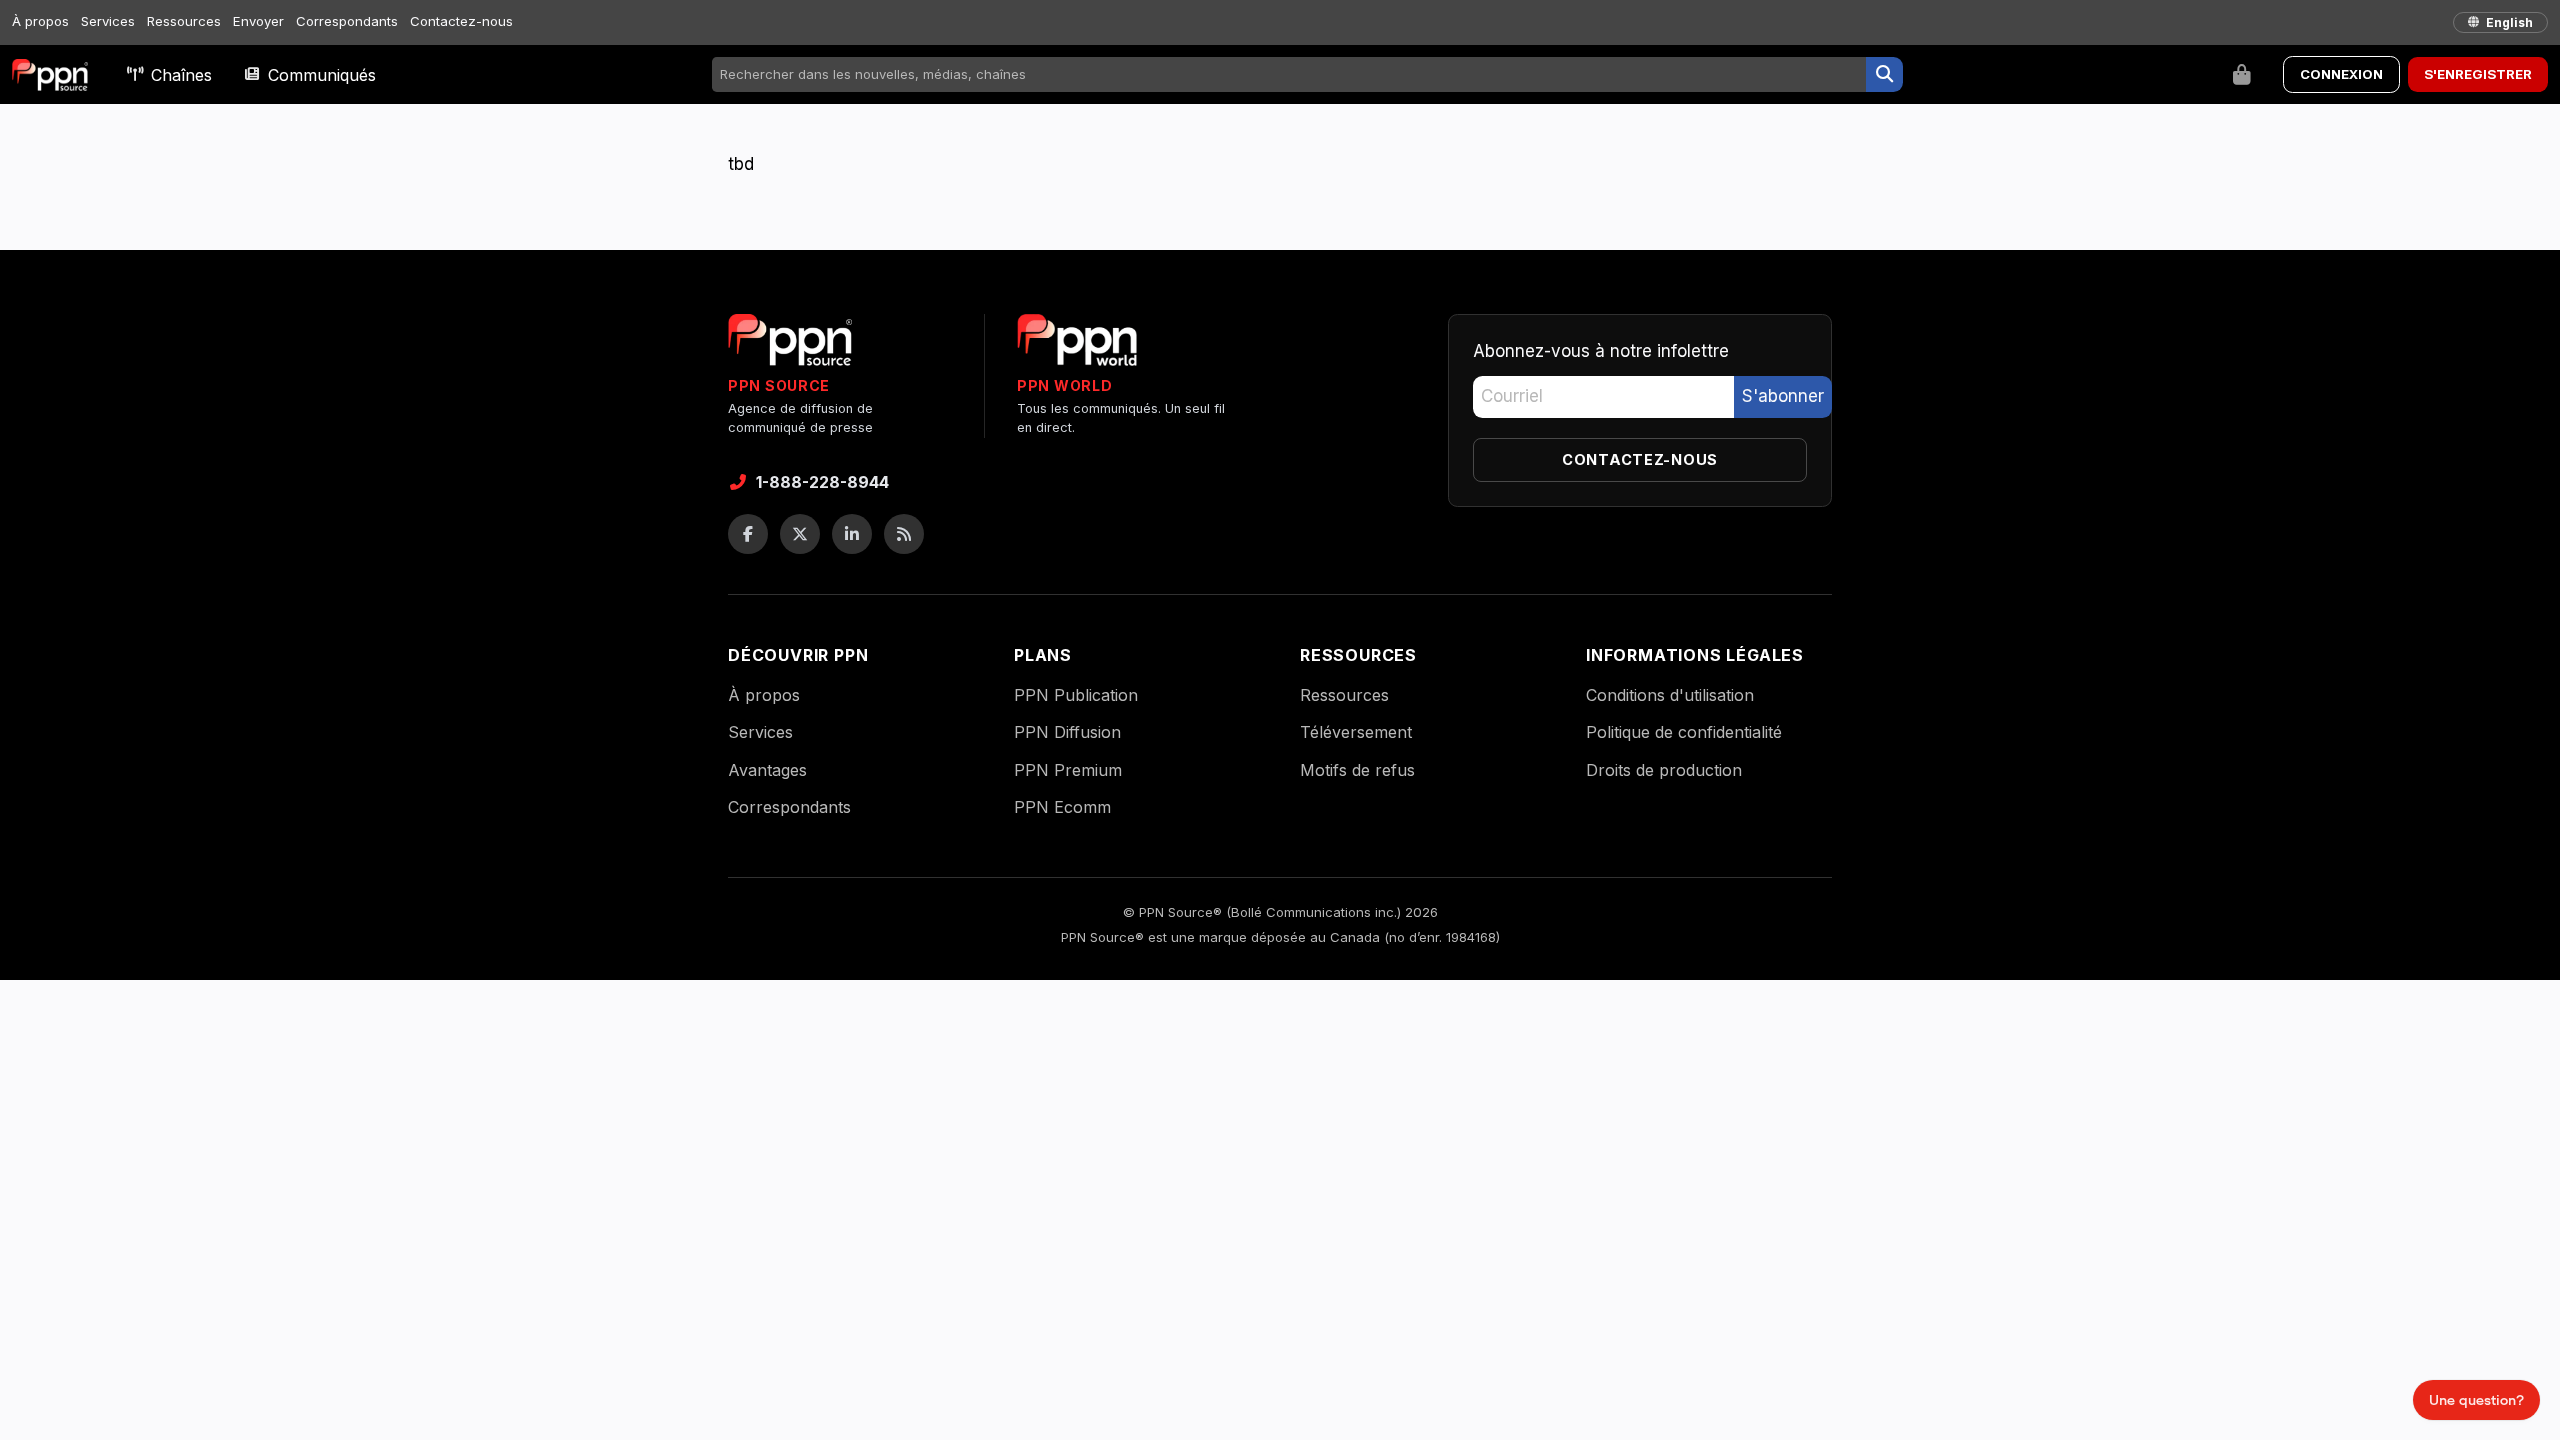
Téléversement (1356, 732)
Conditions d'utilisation (1670, 695)
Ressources (184, 21)
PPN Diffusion (1067, 732)
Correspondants (347, 21)
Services (108, 21)
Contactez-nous (461, 21)
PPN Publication (1076, 695)
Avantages (767, 770)
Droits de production (1664, 770)
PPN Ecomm (1062, 807)
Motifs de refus (1357, 770)
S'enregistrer (2478, 74)
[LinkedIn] (852, 534)
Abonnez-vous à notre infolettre (1601, 351)
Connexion (2341, 74)
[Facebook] (748, 534)
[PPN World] (1077, 346)
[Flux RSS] (904, 534)
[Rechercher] (1884, 75)
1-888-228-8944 (822, 482)
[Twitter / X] (800, 534)
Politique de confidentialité (1684, 732)
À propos (40, 21)
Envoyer (258, 21)
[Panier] (2242, 75)
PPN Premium (1068, 770)
